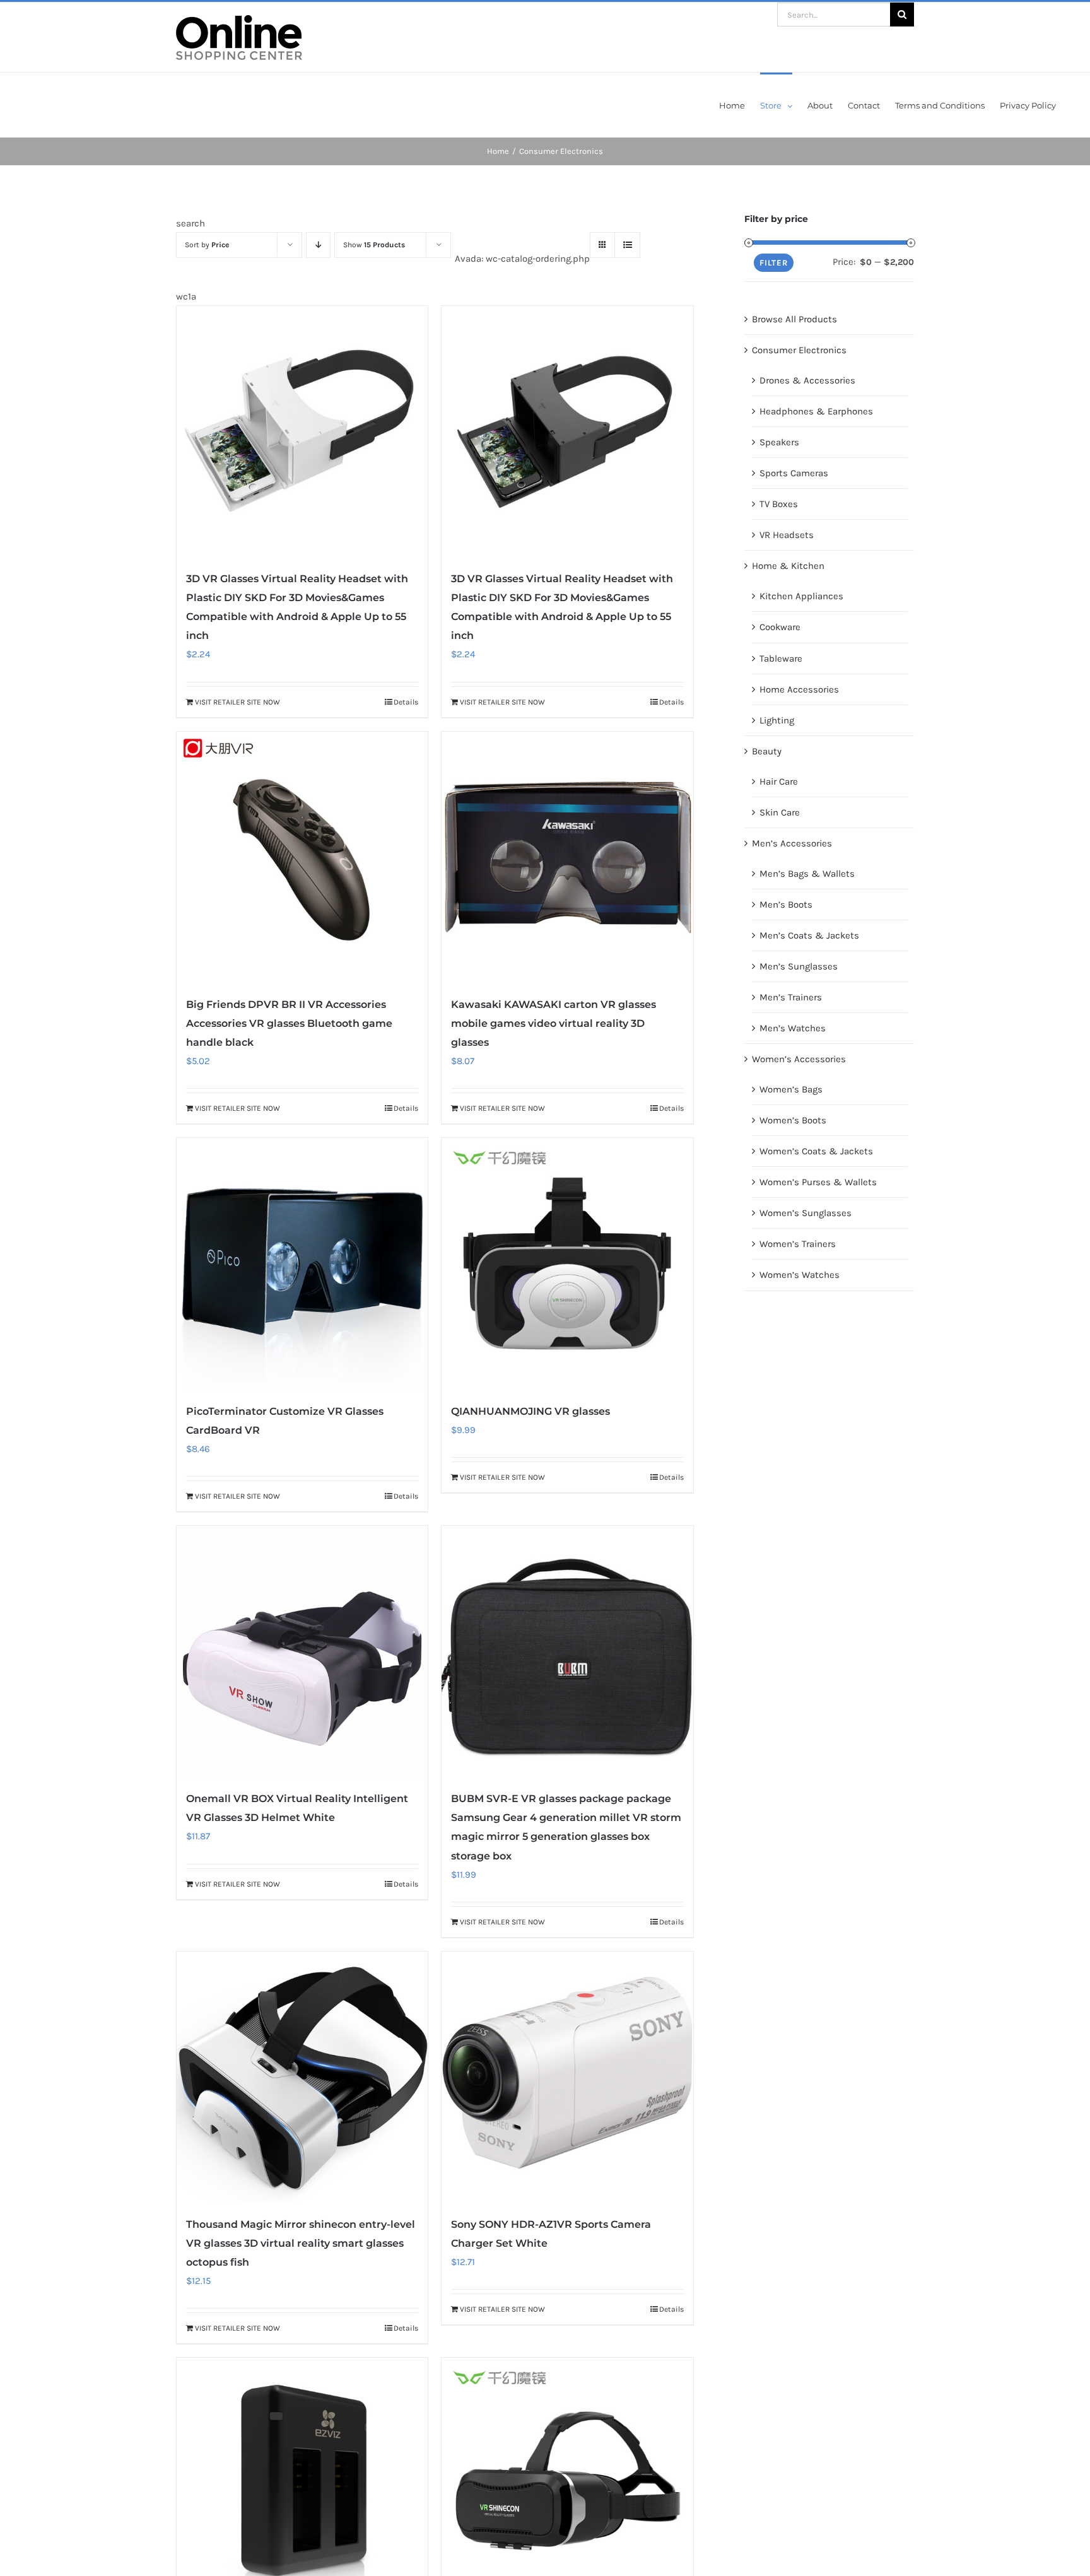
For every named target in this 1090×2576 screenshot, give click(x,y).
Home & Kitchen (788, 566)
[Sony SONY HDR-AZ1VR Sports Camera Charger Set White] (567, 2077)
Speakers (779, 442)
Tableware (781, 659)
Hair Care (779, 782)
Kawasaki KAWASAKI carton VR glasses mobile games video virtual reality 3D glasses (554, 1023)
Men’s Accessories (792, 843)
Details (406, 702)
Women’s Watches (800, 1275)
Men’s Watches (793, 1028)
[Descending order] (318, 245)
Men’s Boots (786, 905)
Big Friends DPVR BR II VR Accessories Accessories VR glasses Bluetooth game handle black (289, 1023)
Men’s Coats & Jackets (809, 935)
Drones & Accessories (807, 380)
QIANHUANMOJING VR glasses (530, 1411)
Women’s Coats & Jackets (816, 1151)
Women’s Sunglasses (806, 1213)
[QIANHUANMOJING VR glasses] (567, 1263)
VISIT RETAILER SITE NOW (237, 702)
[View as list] (627, 245)
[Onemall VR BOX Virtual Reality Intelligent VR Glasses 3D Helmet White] (302, 1651)
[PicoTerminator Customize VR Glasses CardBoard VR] (302, 1263)
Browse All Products (794, 319)
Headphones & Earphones (816, 411)
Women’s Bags (791, 1089)
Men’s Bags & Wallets (807, 874)
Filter (774, 263)
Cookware (780, 627)
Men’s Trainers (791, 997)
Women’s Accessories (799, 1059)
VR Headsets (787, 535)
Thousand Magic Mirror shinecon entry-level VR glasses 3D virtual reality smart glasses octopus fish (301, 2243)
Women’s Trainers (798, 1244)
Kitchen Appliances (801, 596)
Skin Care (780, 812)
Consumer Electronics (799, 350)
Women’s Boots (793, 1120)
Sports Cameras (794, 473)
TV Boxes (779, 504)
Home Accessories (799, 689)
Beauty (767, 751)
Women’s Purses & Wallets (818, 1182)
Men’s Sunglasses (799, 966)
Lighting (777, 720)
